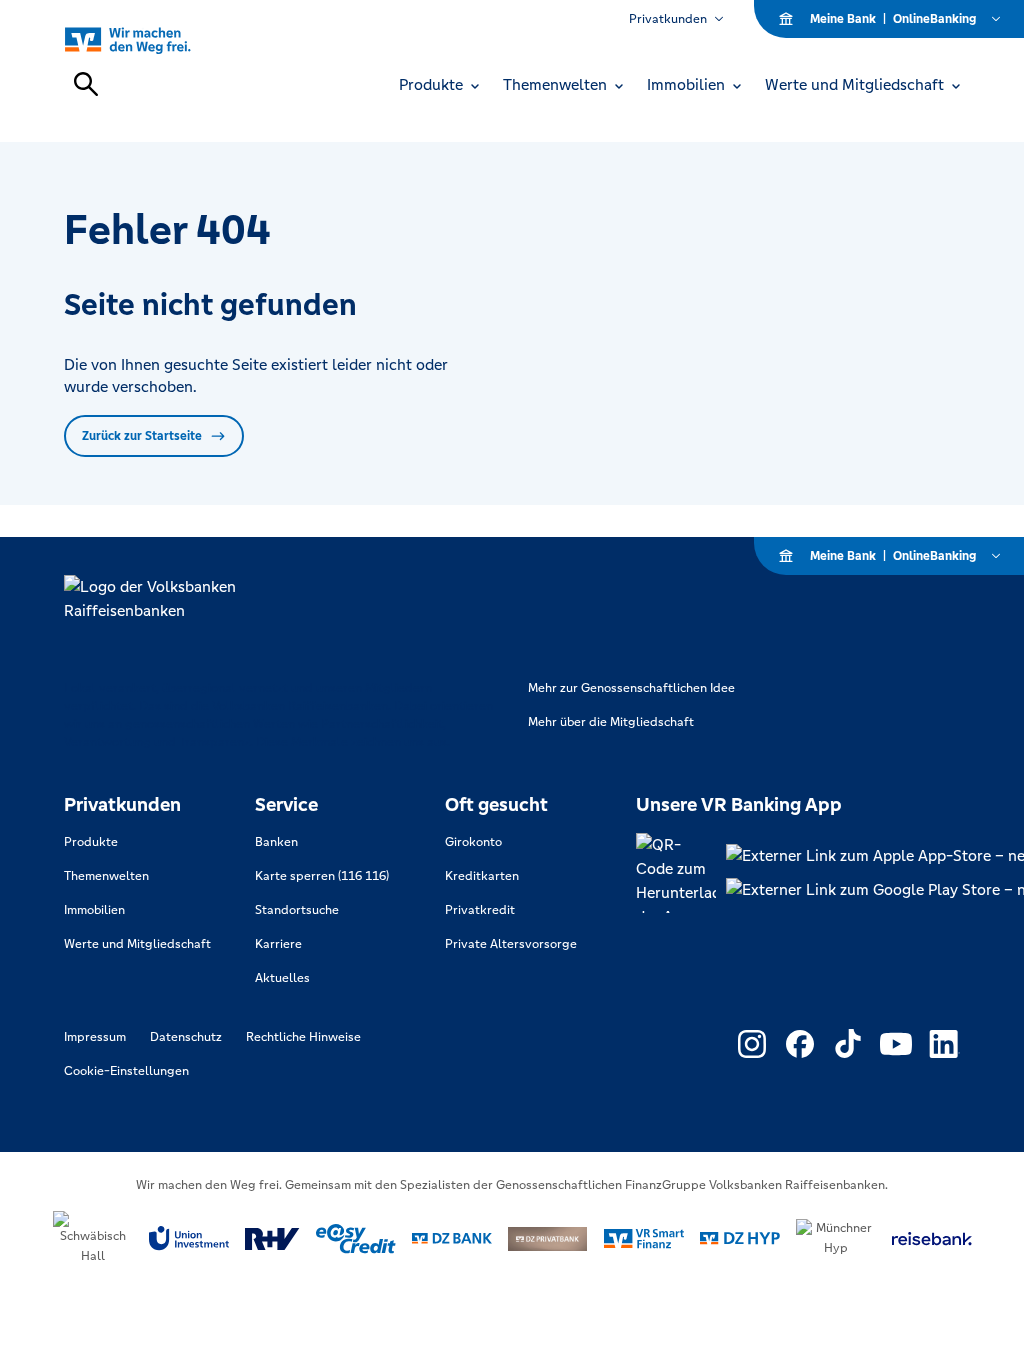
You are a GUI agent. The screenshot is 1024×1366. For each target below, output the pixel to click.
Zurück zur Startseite (142, 436)
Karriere (278, 944)
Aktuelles (282, 978)
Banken (276, 842)
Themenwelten (106, 876)
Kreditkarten (482, 876)
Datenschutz (186, 1037)
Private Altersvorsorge (511, 944)
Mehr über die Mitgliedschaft (611, 722)
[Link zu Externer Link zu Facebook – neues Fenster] (800, 1044)
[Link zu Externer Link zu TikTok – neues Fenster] (848, 1044)
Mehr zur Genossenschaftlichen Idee (631, 688)
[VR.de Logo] (150, 39)
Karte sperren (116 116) (322, 876)
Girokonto (473, 842)
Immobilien (94, 910)
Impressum (95, 1037)
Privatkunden (668, 19)
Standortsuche (297, 910)
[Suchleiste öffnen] (86, 84)
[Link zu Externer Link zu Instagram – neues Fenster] (752, 1044)
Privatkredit (480, 910)
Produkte (91, 842)
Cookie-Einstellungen (126, 1071)
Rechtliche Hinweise (303, 1037)
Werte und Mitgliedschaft (137, 944)
